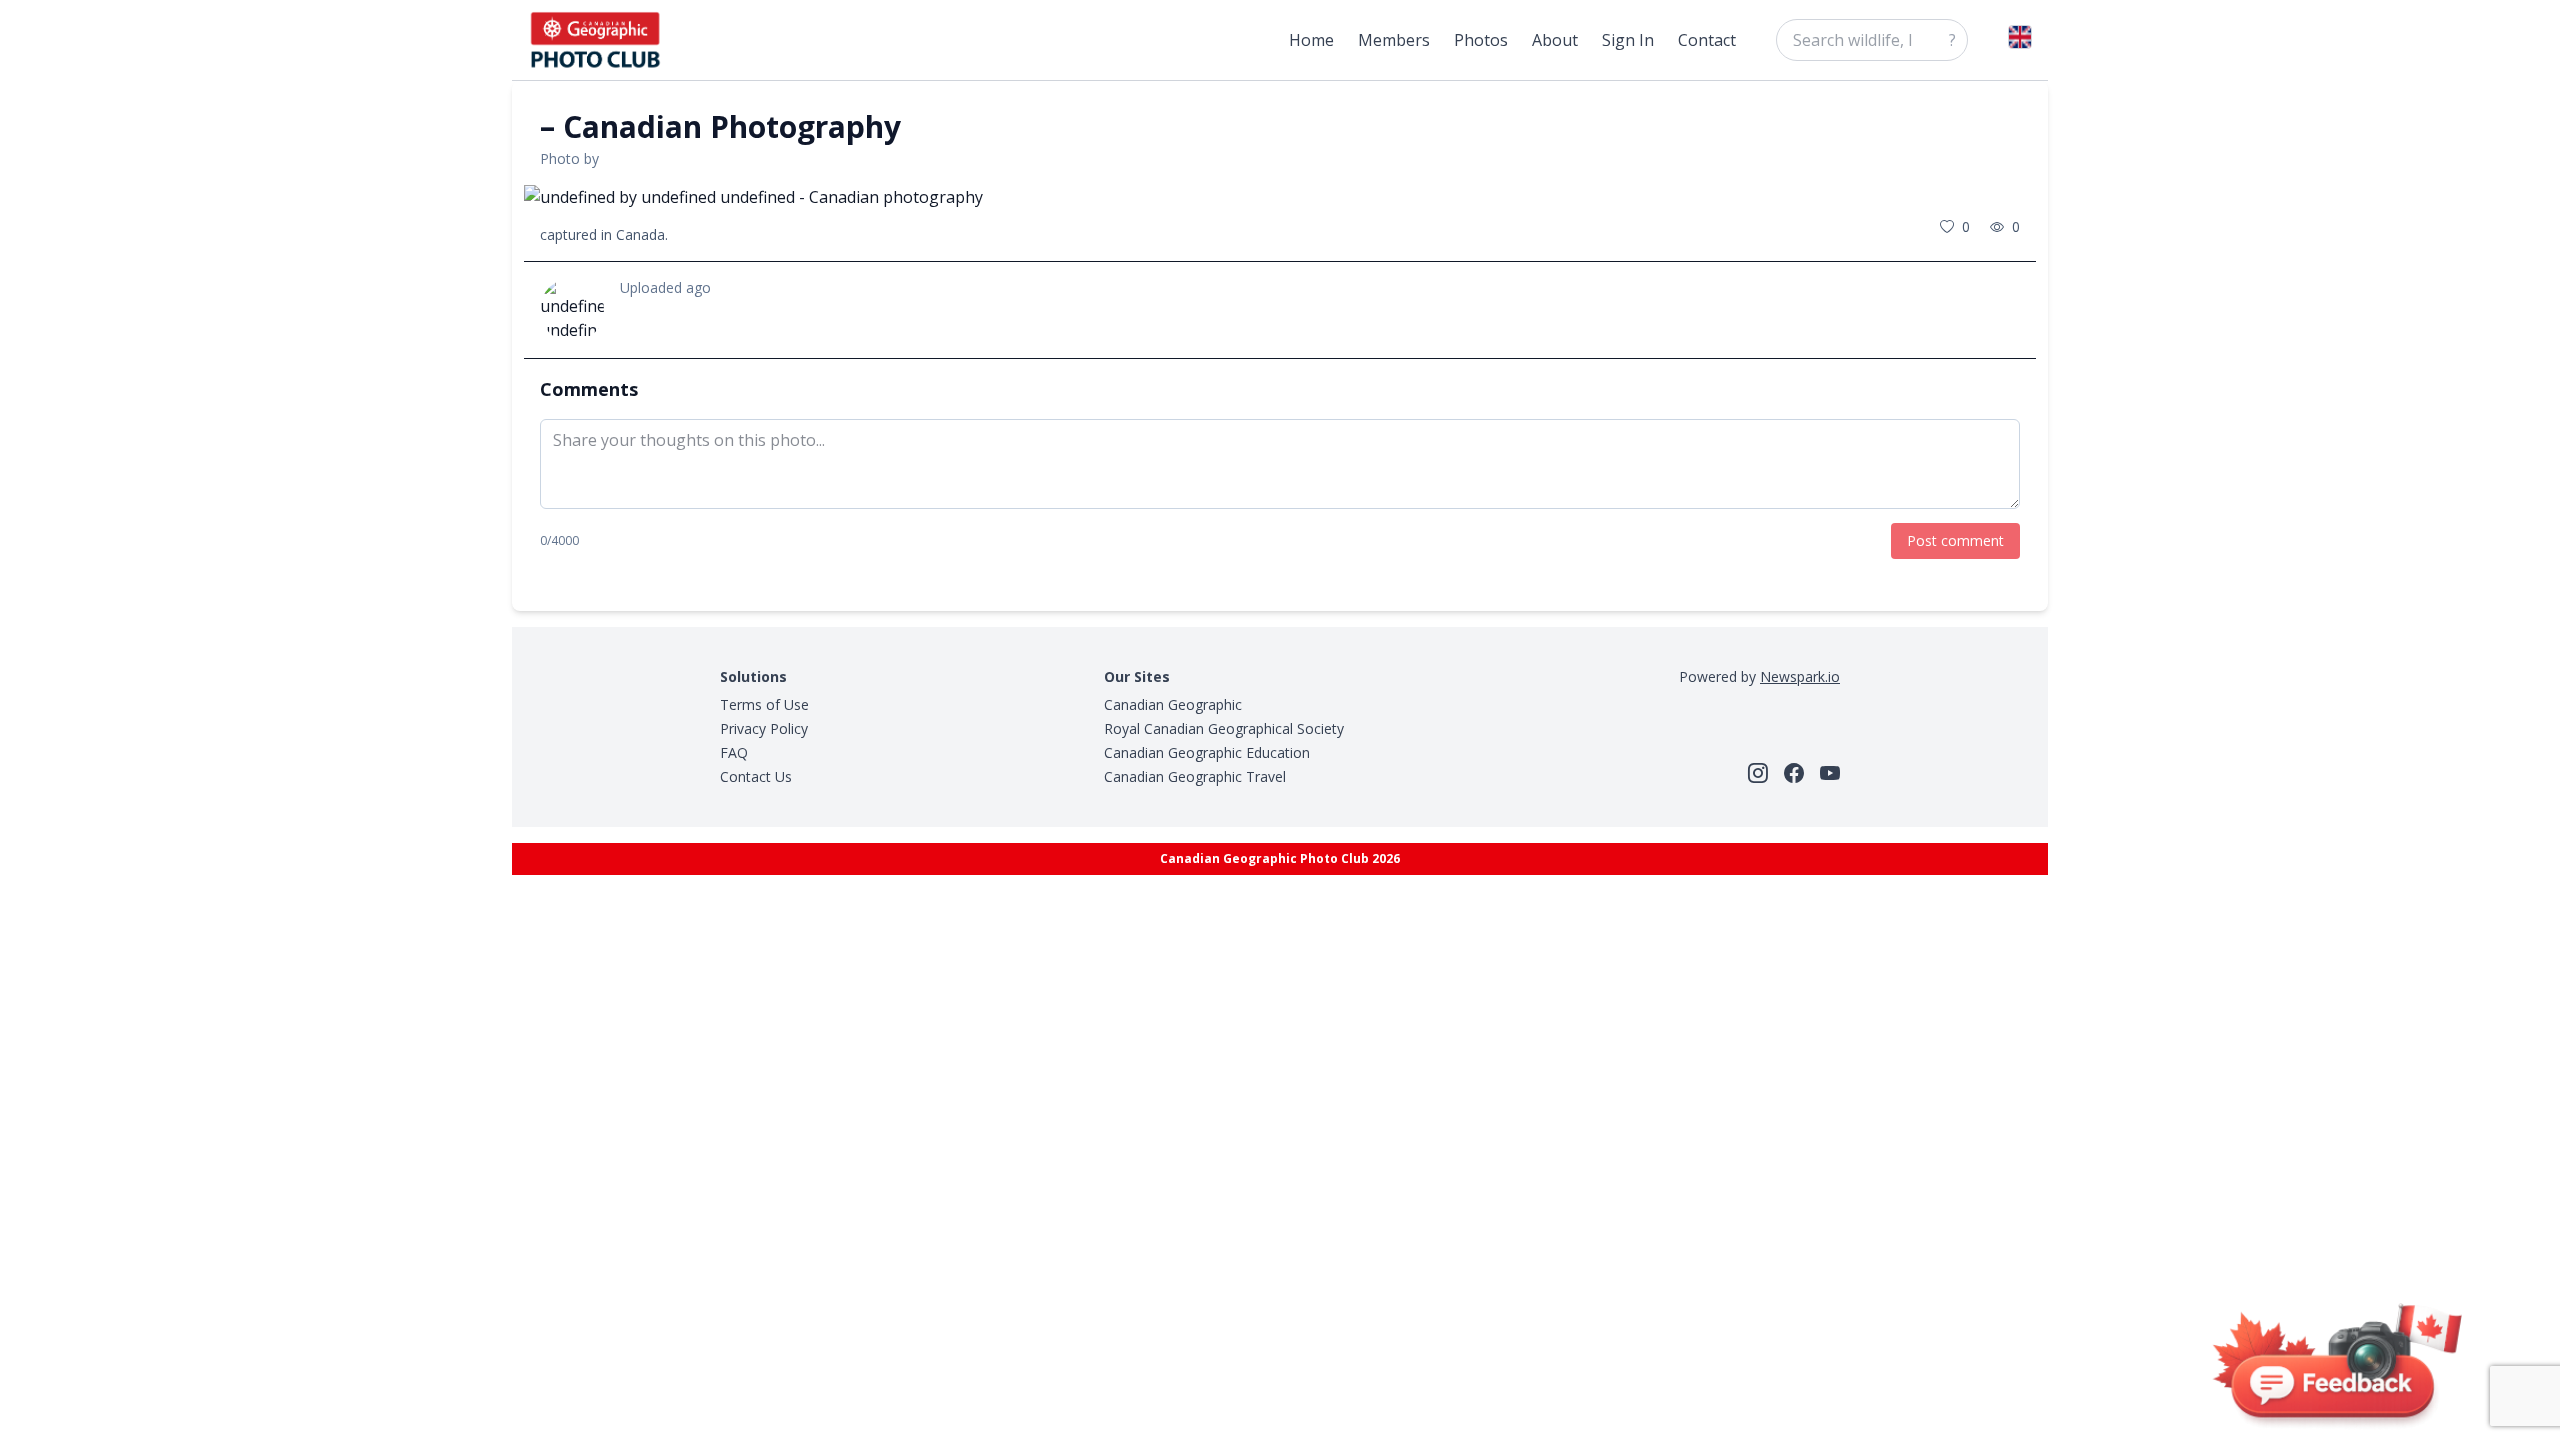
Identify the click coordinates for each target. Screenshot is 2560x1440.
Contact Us (756, 776)
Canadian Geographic (1173, 704)
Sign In (1628, 40)
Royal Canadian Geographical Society (1224, 728)
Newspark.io (1800, 676)
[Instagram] (1758, 773)
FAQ (734, 752)
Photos (1481, 40)
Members (1394, 40)
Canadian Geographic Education (1207, 752)
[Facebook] (1794, 773)
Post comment (1955, 540)
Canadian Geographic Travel (1195, 776)
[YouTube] (1830, 773)
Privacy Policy (764, 728)
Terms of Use (764, 704)
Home (1311, 40)
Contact (1707, 40)
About (1555, 40)
